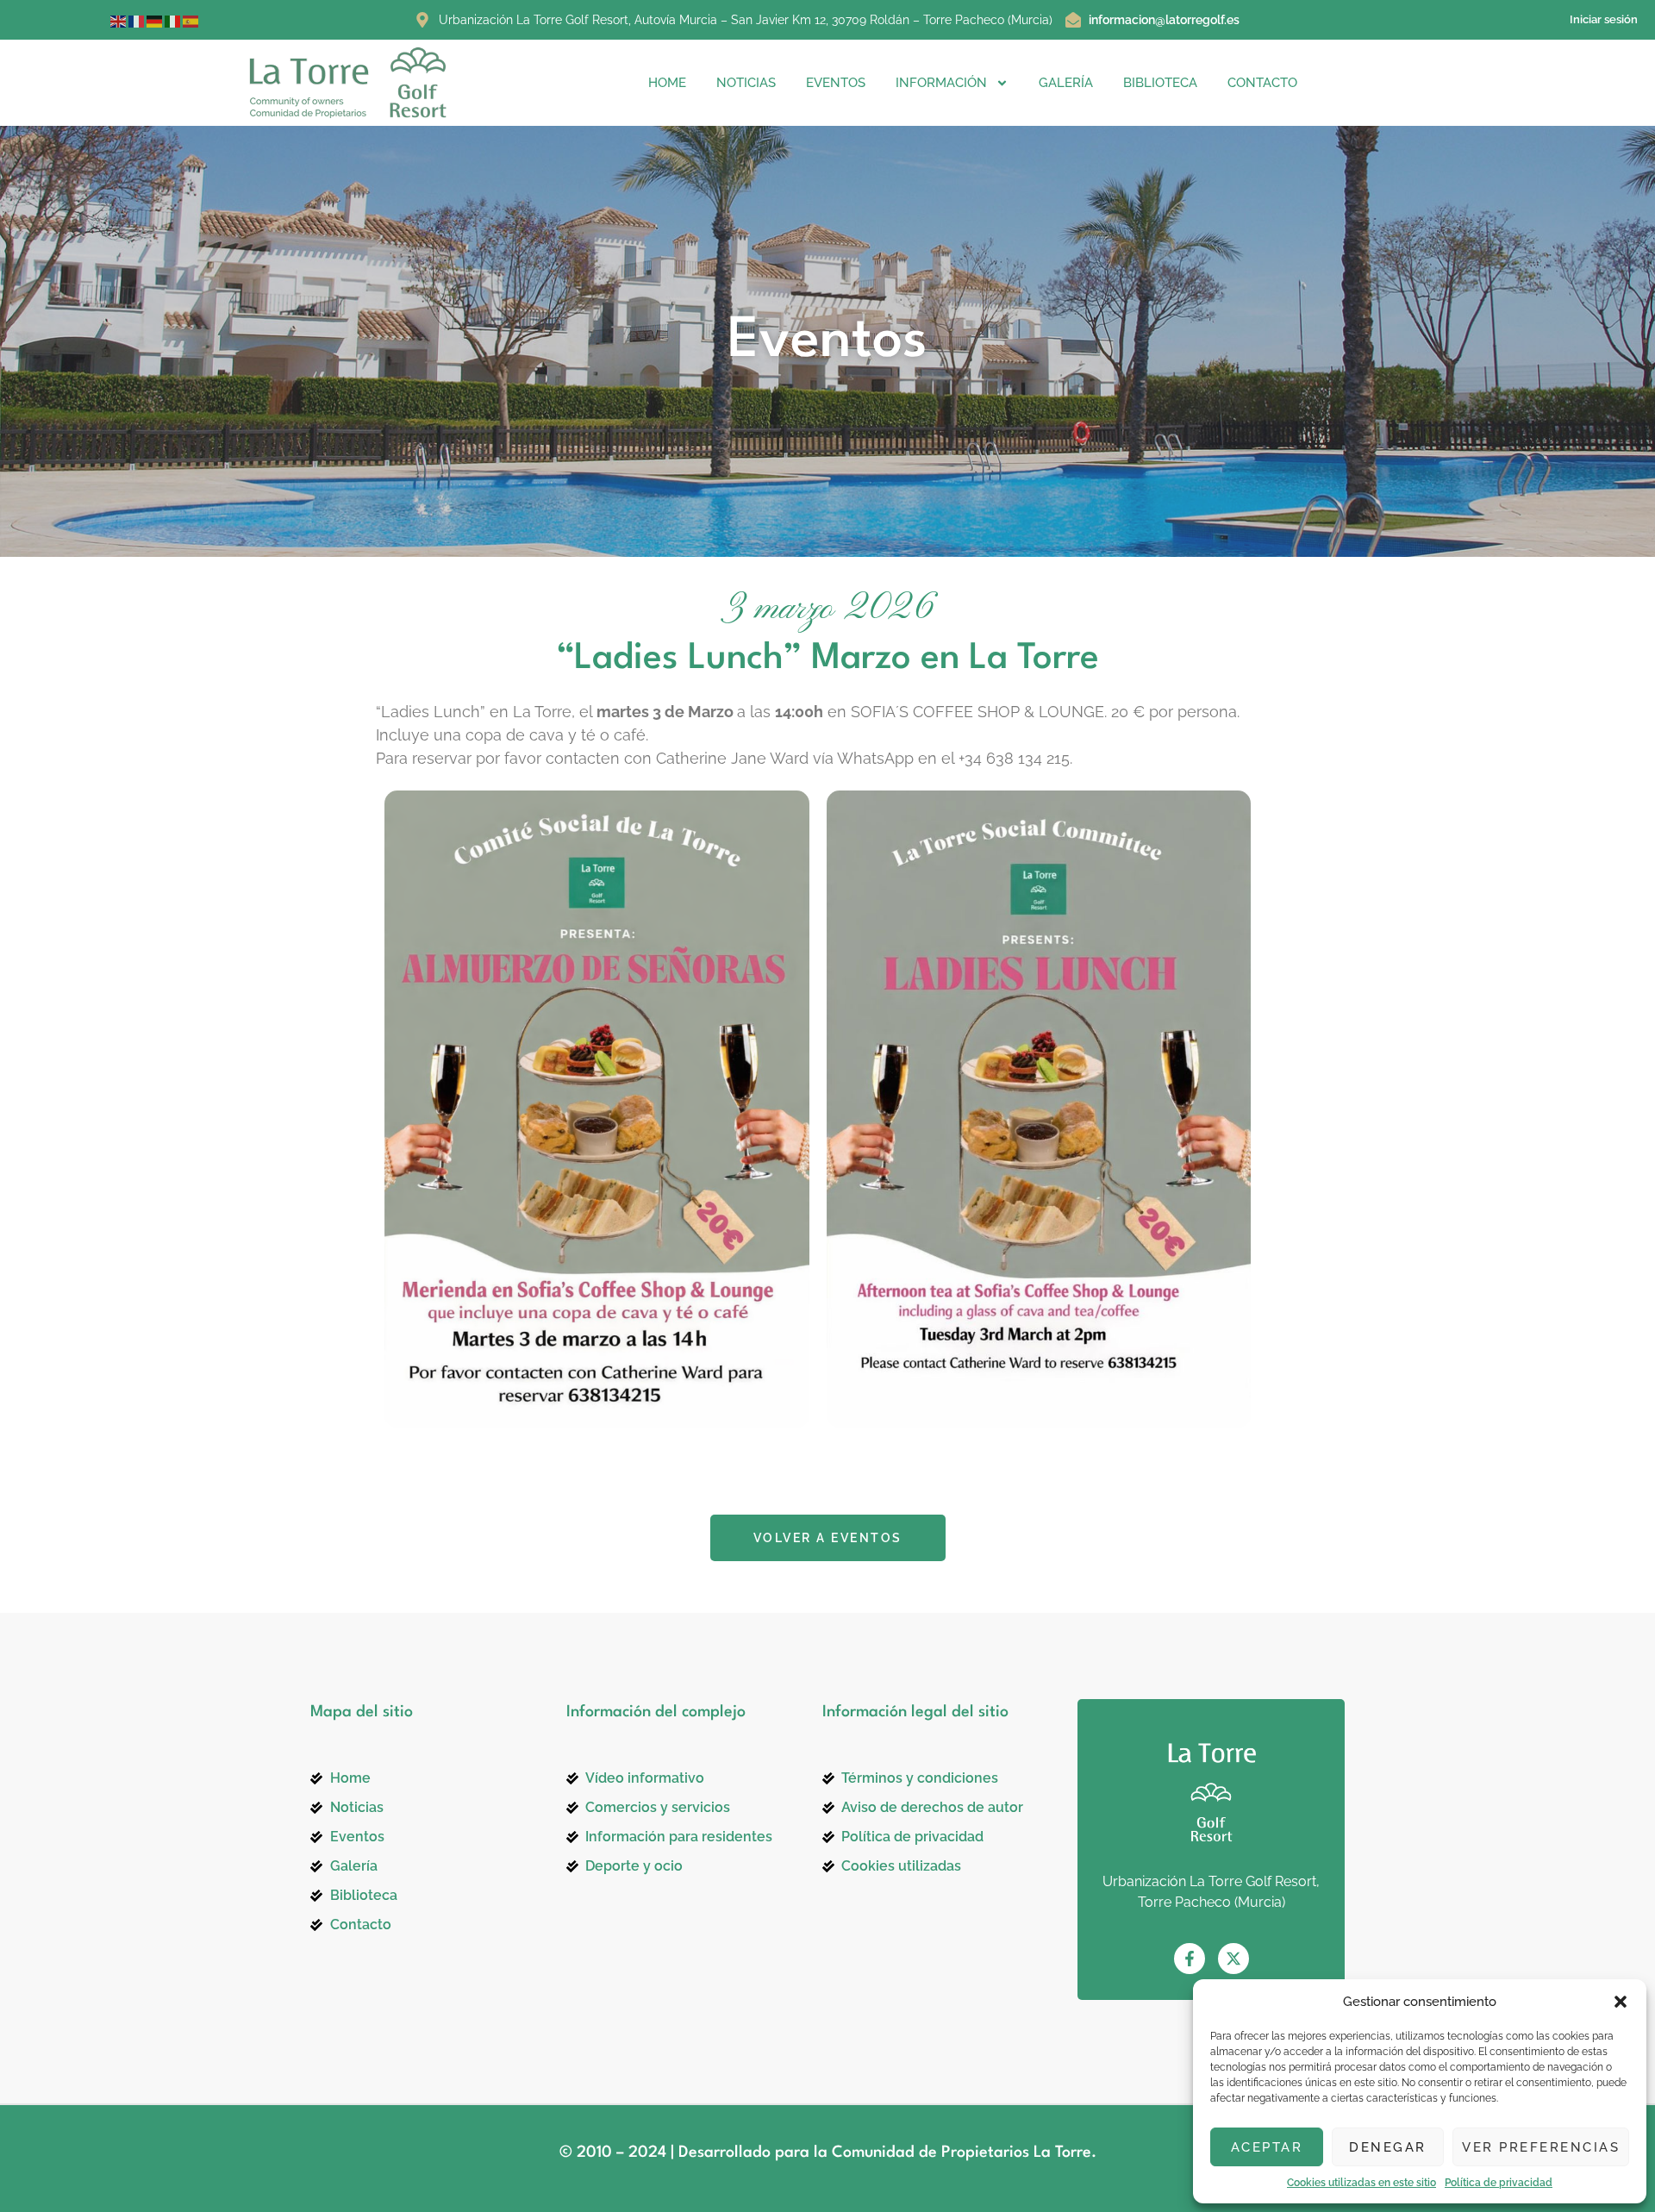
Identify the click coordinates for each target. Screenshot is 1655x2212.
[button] (1621, 2002)
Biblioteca (1160, 83)
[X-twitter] (1233, 1959)
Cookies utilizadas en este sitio (1361, 2183)
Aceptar (1267, 2147)
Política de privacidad (1499, 2183)
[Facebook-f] (1190, 1959)
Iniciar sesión (1604, 19)
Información (941, 83)
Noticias (746, 83)
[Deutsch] (156, 20)
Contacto (1262, 83)
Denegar (1388, 2147)
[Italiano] (174, 20)
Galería (1066, 83)
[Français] (137, 20)
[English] (119, 20)
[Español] (192, 20)
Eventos (836, 83)
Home (667, 83)
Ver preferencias (1541, 2147)
